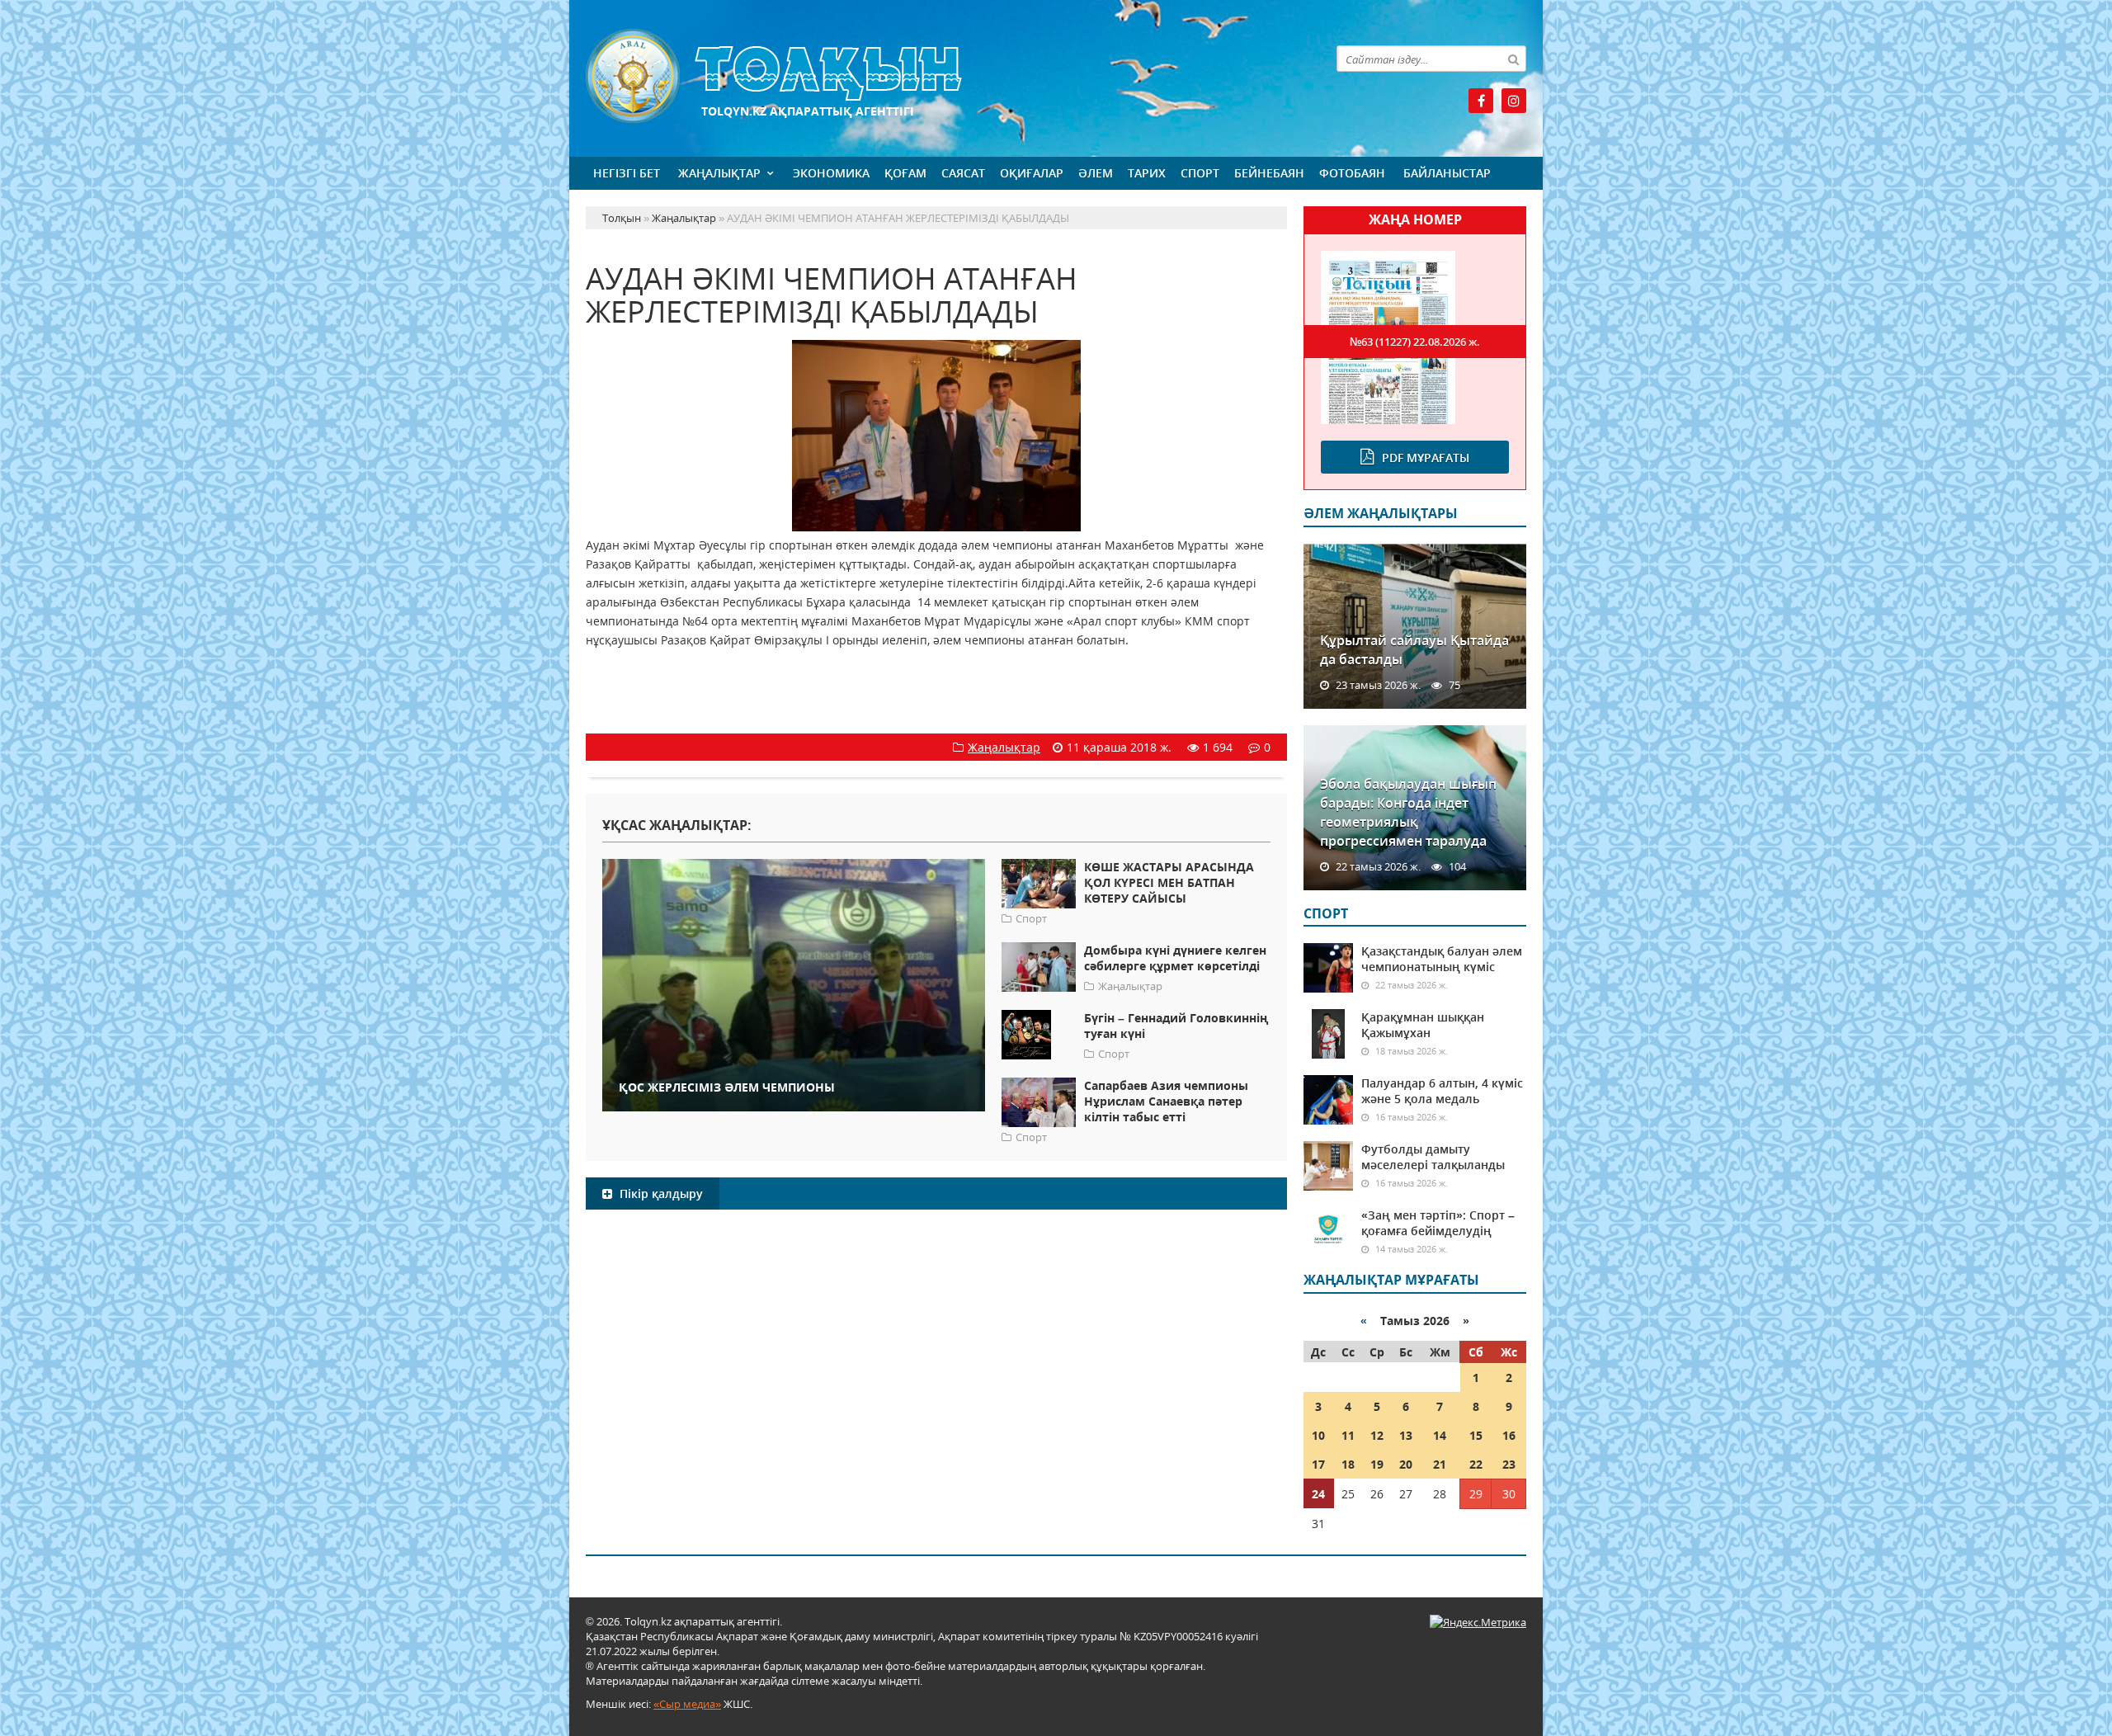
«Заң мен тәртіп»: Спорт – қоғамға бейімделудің (1438, 1223)
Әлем (1096, 173)
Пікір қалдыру (660, 1193)
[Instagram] (1514, 101)
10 (1318, 1435)
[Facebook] (1481, 101)
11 (1348, 1435)
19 (1377, 1464)
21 (1440, 1464)
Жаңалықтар (719, 173)
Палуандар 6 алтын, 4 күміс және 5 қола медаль (1442, 1091)
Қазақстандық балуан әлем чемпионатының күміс (1442, 959)
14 (1440, 1435)
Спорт (1200, 173)
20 (1406, 1464)
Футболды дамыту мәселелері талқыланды (1433, 1157)
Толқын (936, 76)
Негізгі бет (627, 173)
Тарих (1147, 173)
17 (1318, 1464)
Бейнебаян (1269, 173)
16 (1509, 1435)
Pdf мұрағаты (1426, 458)
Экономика (831, 173)
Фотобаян (1352, 173)
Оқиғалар (1032, 173)
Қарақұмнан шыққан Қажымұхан (1423, 1025)
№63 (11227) (1415, 342)
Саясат (963, 173)
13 (1406, 1435)
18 (1348, 1464)
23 (1509, 1464)
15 (1476, 1435)
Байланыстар (1447, 173)
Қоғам (905, 173)
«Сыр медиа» (687, 1704)
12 (1377, 1435)
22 (1476, 1464)
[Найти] (1513, 59)
